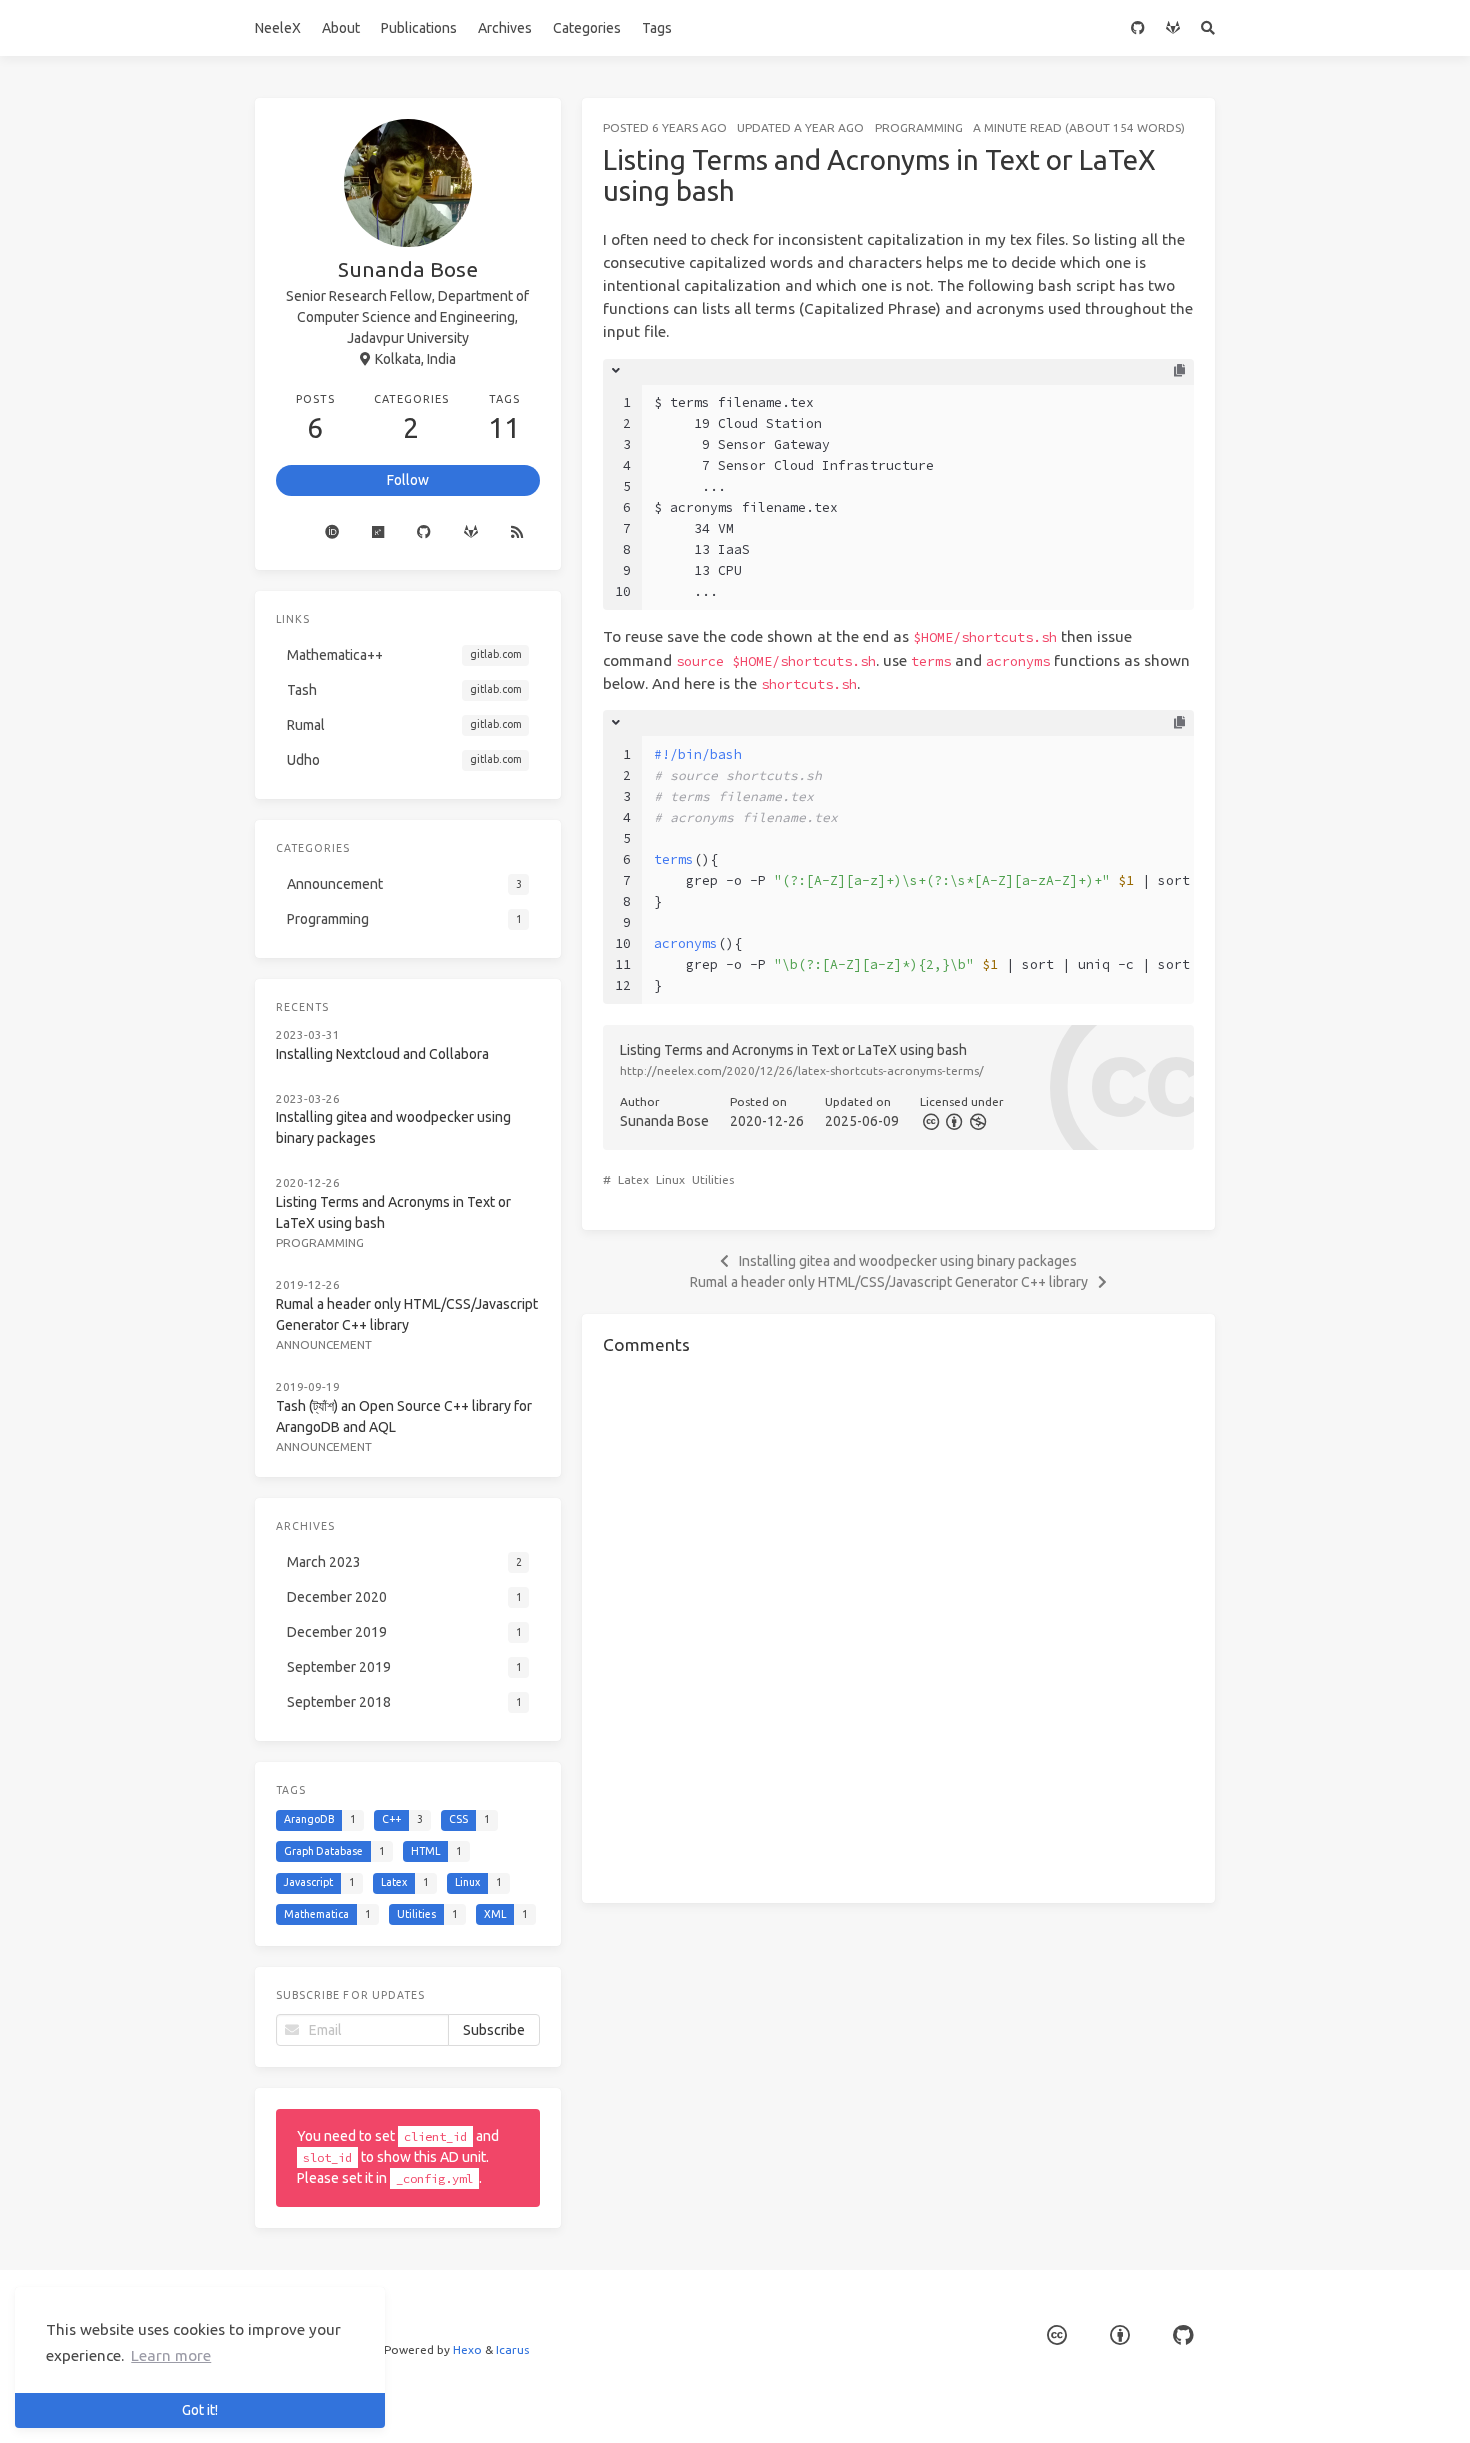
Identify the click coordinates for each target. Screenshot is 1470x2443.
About (341, 28)
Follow (408, 480)
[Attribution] (954, 1122)
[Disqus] (898, 1626)
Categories (587, 28)
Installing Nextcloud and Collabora (382, 1054)
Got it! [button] (200, 2410)
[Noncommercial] (978, 1122)
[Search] (1208, 28)
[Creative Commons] (930, 1122)
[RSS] (517, 533)
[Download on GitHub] (1183, 2335)
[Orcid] (332, 533)
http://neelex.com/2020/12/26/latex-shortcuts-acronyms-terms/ (802, 1070)
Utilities (713, 1179)
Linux (670, 1179)
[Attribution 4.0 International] (1120, 2335)
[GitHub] (1138, 28)
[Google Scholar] (292, 533)
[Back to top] (1268, 2403)
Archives (505, 28)
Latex (633, 1179)
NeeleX (278, 28)
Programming (919, 127)
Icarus (512, 2349)
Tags (657, 28)
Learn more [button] (171, 2355)
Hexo (467, 2349)
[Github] (424, 533)
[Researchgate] (378, 533)
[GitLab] (1173, 28)
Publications (419, 28)
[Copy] (1179, 371)
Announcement (324, 1344)
